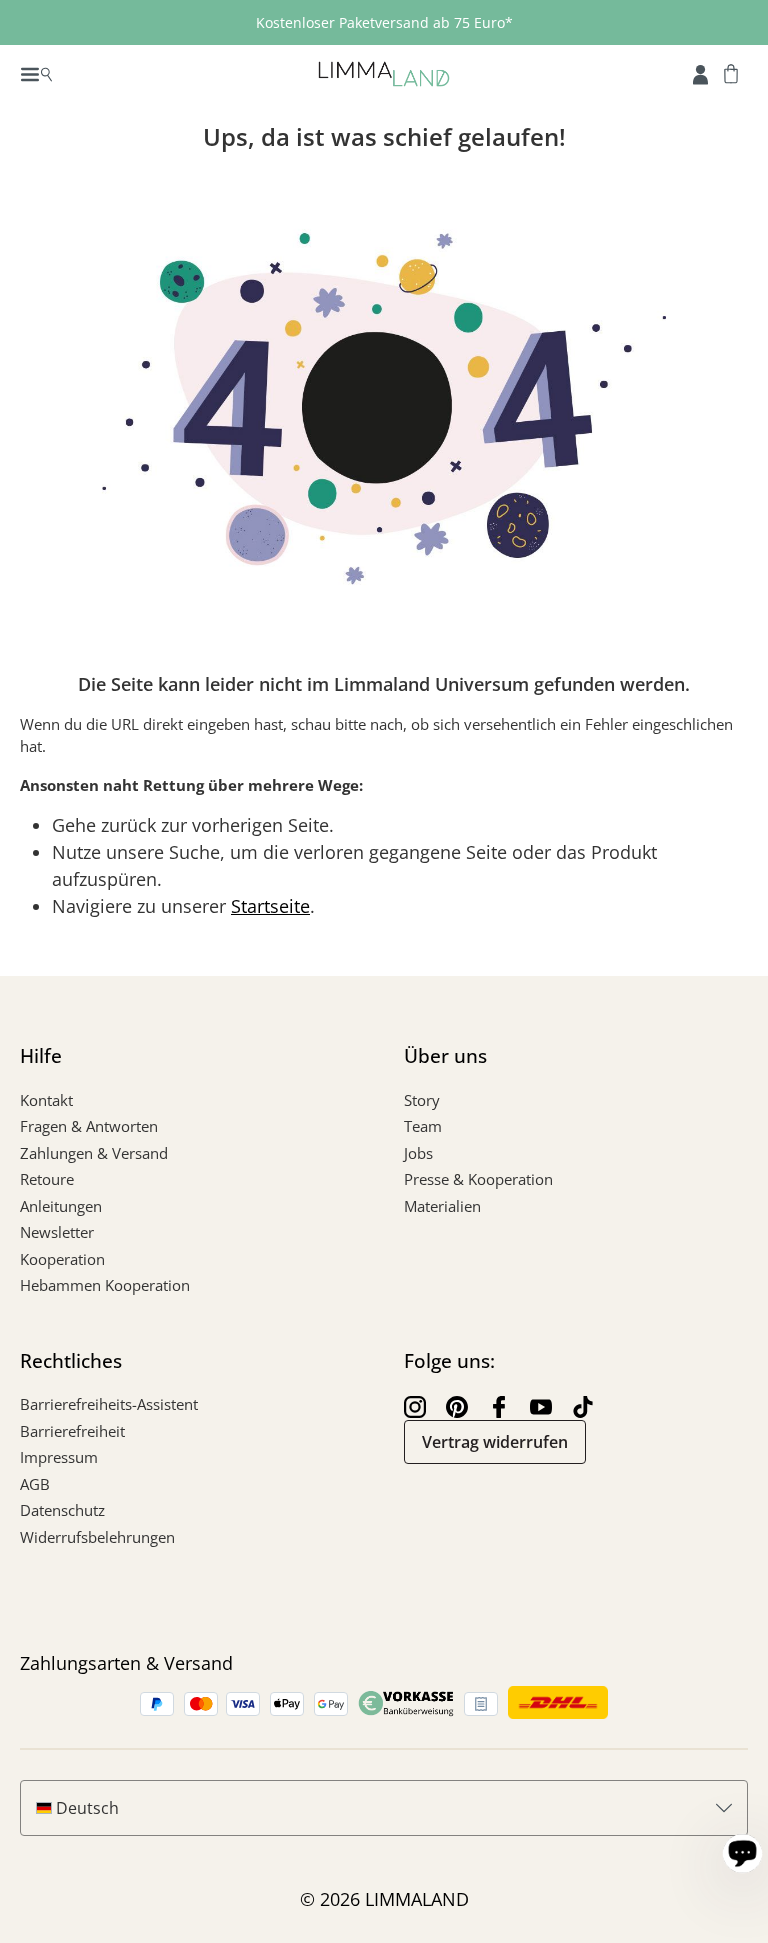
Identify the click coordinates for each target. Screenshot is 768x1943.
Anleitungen (61, 1206)
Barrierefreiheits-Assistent (109, 1404)
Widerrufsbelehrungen (97, 1537)
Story (422, 1100)
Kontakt (46, 1100)
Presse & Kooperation (478, 1179)
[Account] (700, 73)
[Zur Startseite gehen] (383, 73)
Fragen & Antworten (89, 1126)
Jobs (418, 1153)
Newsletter (57, 1232)
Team (423, 1126)
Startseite (270, 906)
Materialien (442, 1206)
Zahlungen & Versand (94, 1153)
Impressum (59, 1457)
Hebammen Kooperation (105, 1285)
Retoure (47, 1179)
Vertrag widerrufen (495, 1442)
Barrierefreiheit (72, 1431)
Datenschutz (62, 1510)
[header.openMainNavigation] (36, 73)
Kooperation (62, 1259)
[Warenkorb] (731, 73)
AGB (35, 1484)
